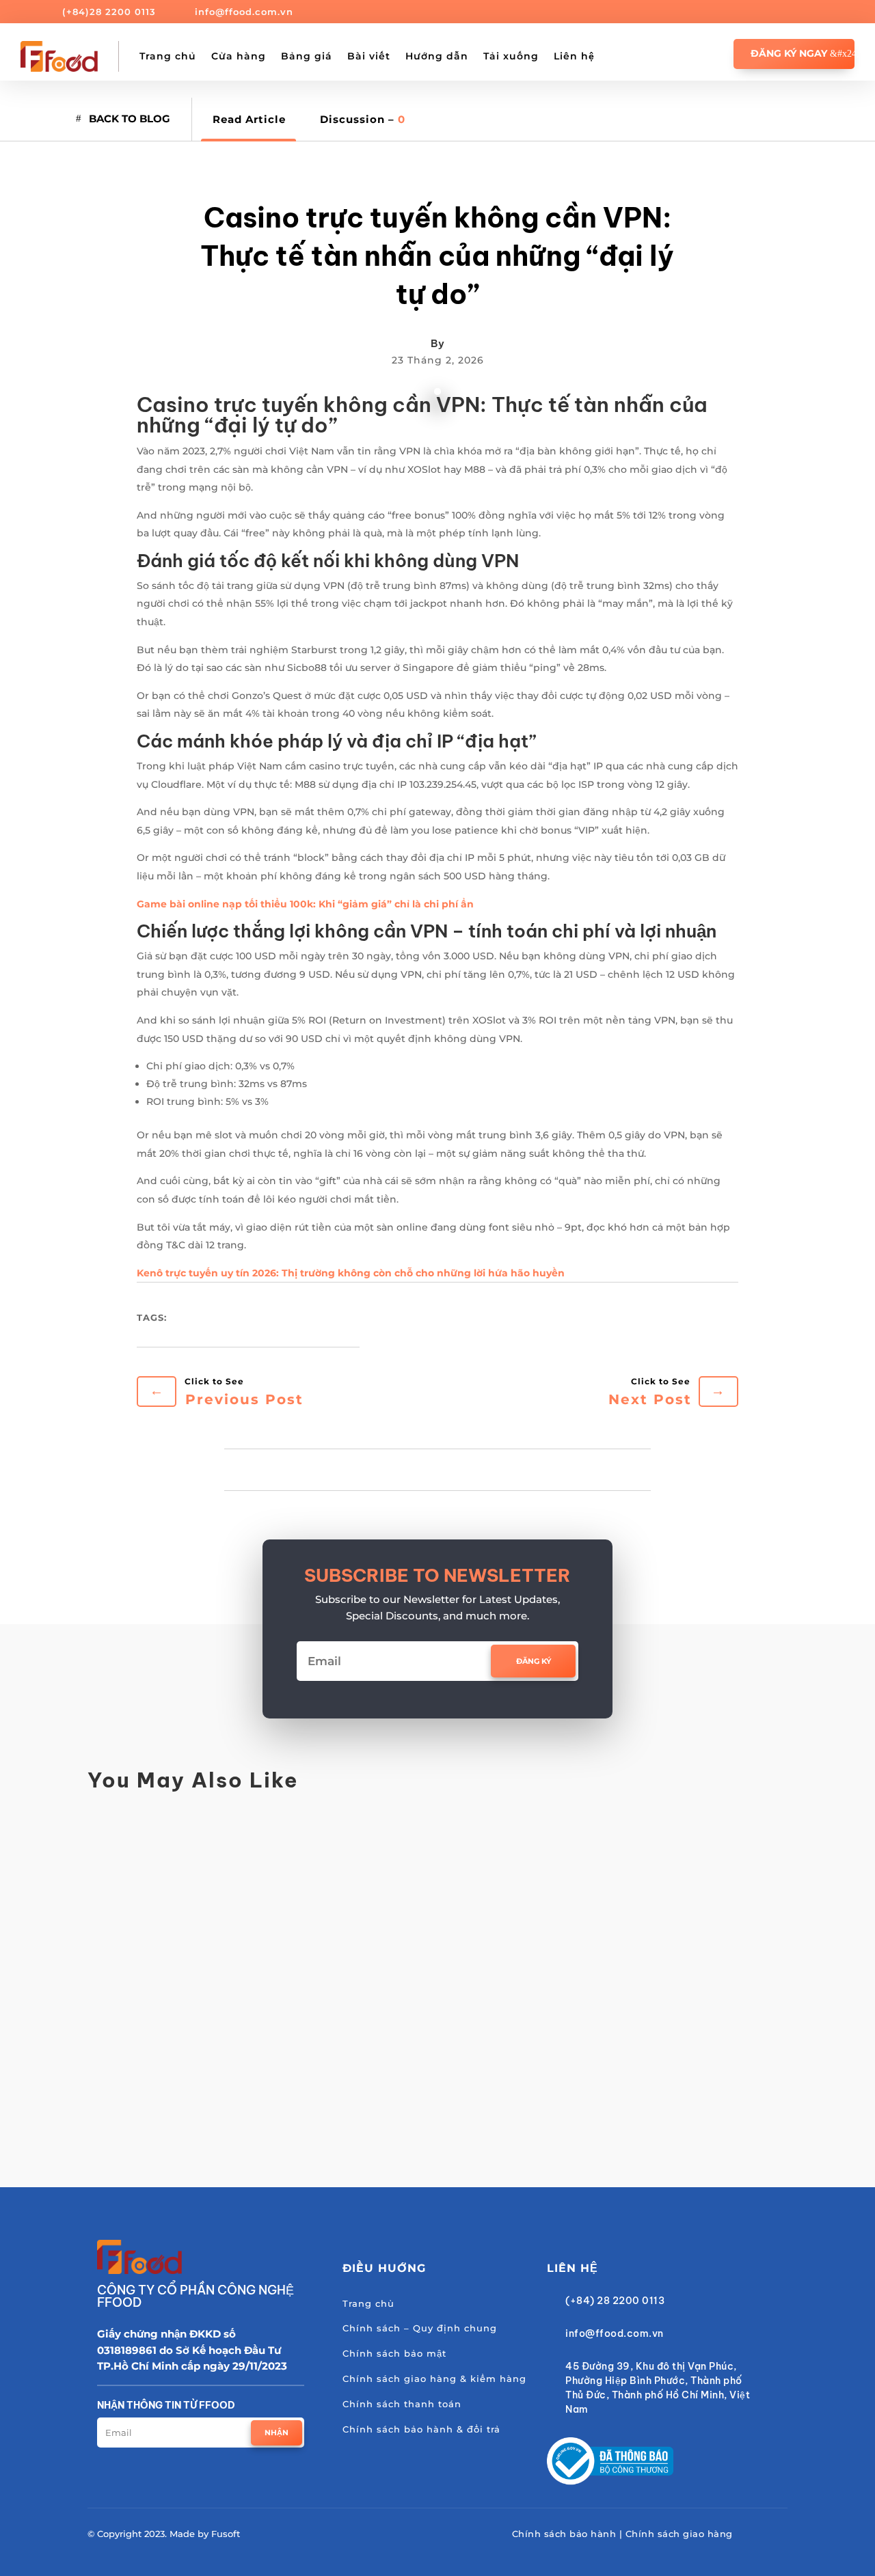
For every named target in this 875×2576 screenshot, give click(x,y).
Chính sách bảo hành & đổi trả (421, 2429)
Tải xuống (511, 56)
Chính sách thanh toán (402, 2404)
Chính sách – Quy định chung (420, 2328)
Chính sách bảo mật (394, 2353)
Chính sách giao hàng (679, 2534)
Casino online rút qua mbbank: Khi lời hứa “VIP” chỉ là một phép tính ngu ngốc (379, 1950)
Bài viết (369, 56)
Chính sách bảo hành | (569, 2534)
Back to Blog (130, 119)
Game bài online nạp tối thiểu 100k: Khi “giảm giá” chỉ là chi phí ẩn (305, 904)
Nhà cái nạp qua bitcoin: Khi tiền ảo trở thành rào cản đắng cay (331, 2061)
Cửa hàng (239, 56)
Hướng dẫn (437, 56)
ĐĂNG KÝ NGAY (789, 53)
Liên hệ (574, 56)
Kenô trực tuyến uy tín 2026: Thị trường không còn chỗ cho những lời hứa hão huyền (351, 1273)
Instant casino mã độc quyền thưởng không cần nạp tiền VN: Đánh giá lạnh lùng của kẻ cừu (427, 1840)
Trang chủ (168, 56)
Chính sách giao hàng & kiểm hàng (434, 2379)
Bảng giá (307, 56)
